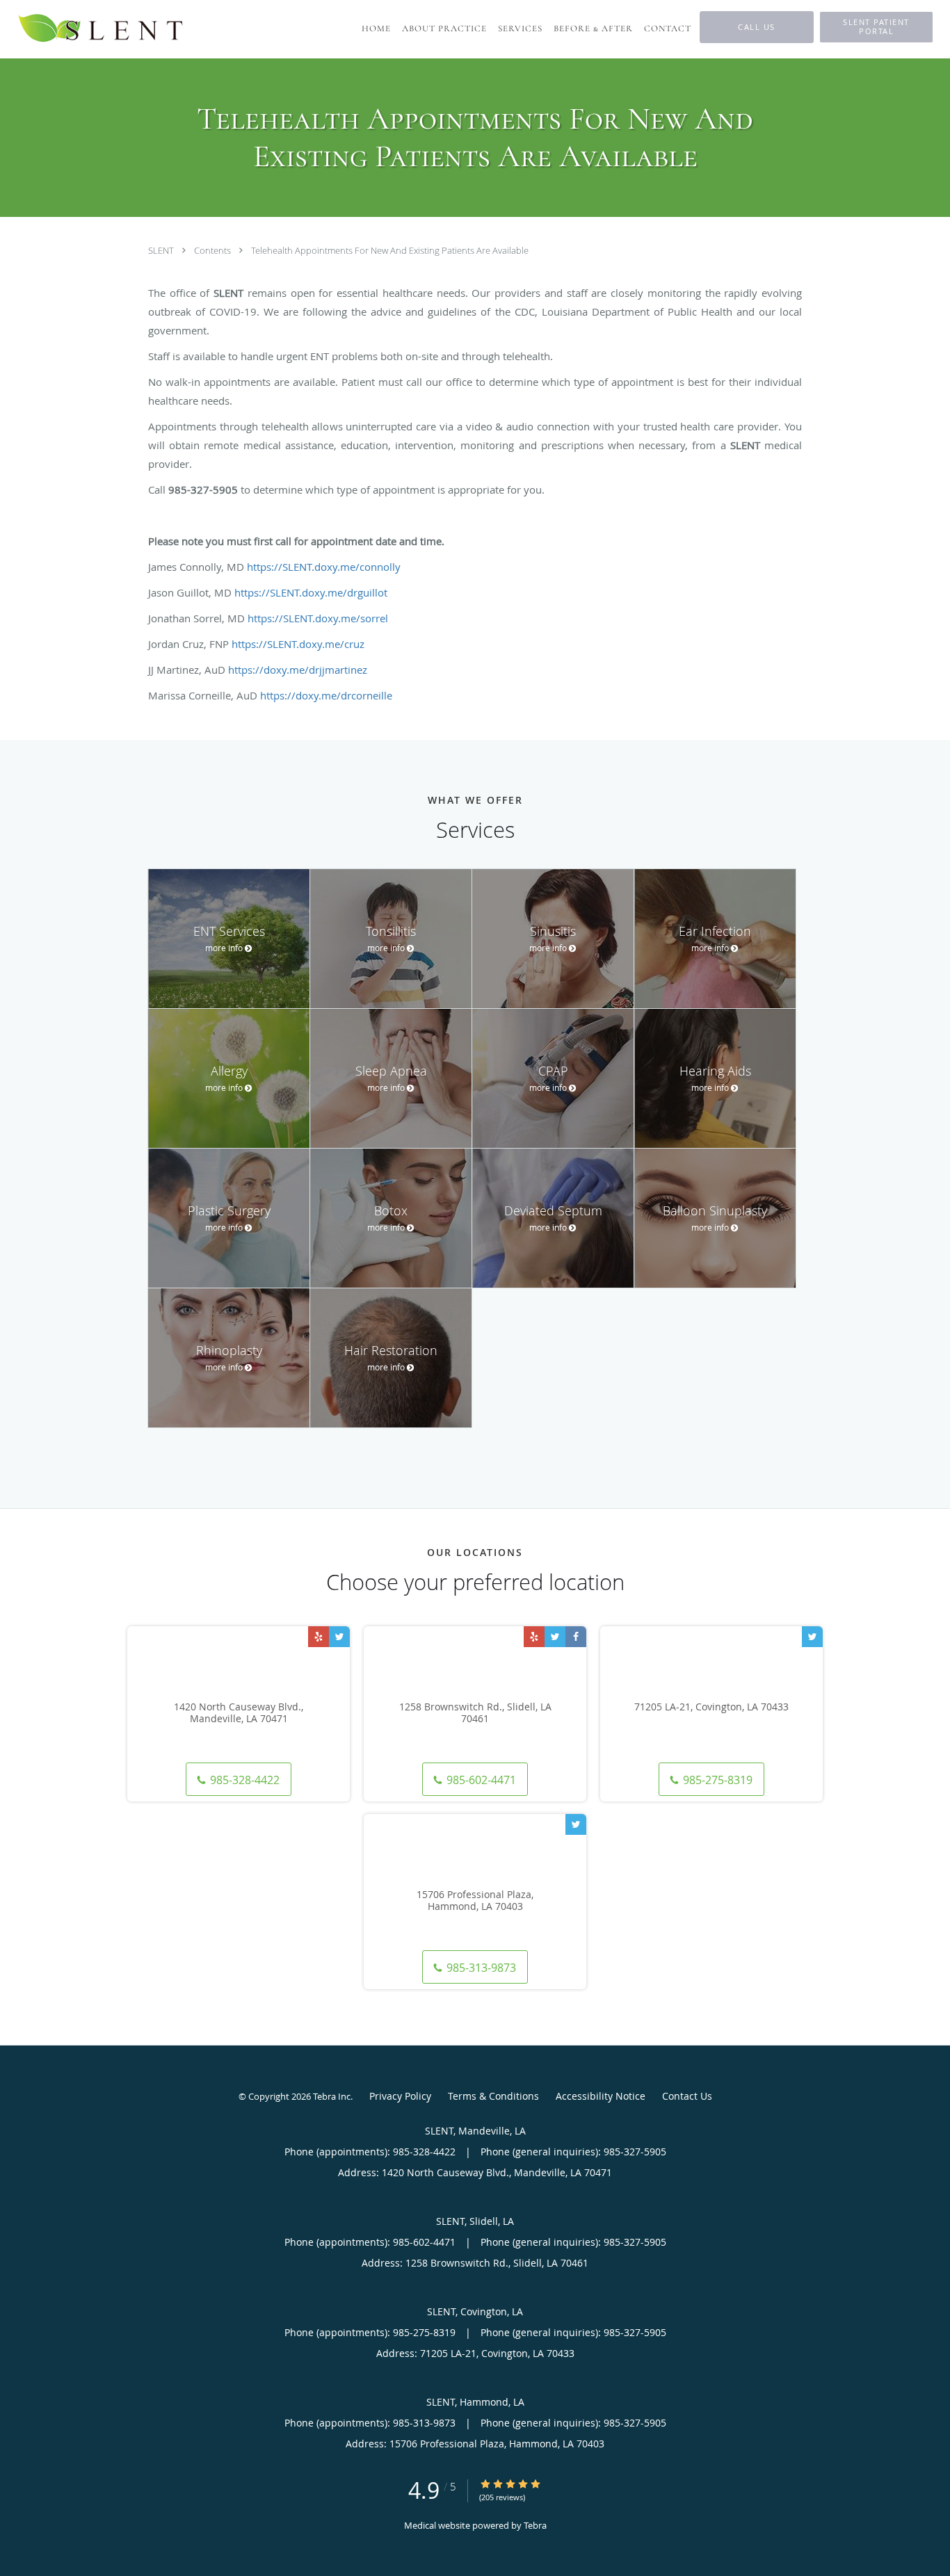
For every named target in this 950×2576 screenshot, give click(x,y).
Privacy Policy (400, 2096)
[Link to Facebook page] (576, 1637)
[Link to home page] (102, 29)
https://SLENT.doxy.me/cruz (298, 644)
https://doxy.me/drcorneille (326, 695)
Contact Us (687, 2096)
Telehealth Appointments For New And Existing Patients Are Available (390, 250)
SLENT (162, 250)
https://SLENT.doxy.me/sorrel (318, 618)
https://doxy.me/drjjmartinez (298, 670)
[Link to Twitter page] (339, 1637)
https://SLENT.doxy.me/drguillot (311, 592)
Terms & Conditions (493, 2096)
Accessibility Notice (601, 2096)
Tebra (535, 2525)
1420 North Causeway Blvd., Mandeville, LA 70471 (239, 1713)
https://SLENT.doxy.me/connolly (324, 567)
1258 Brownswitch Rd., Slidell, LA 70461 (475, 1713)
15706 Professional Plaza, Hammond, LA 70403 (475, 1901)
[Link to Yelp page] (319, 1637)
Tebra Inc (332, 2096)
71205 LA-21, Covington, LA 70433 (711, 1707)
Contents (214, 250)
